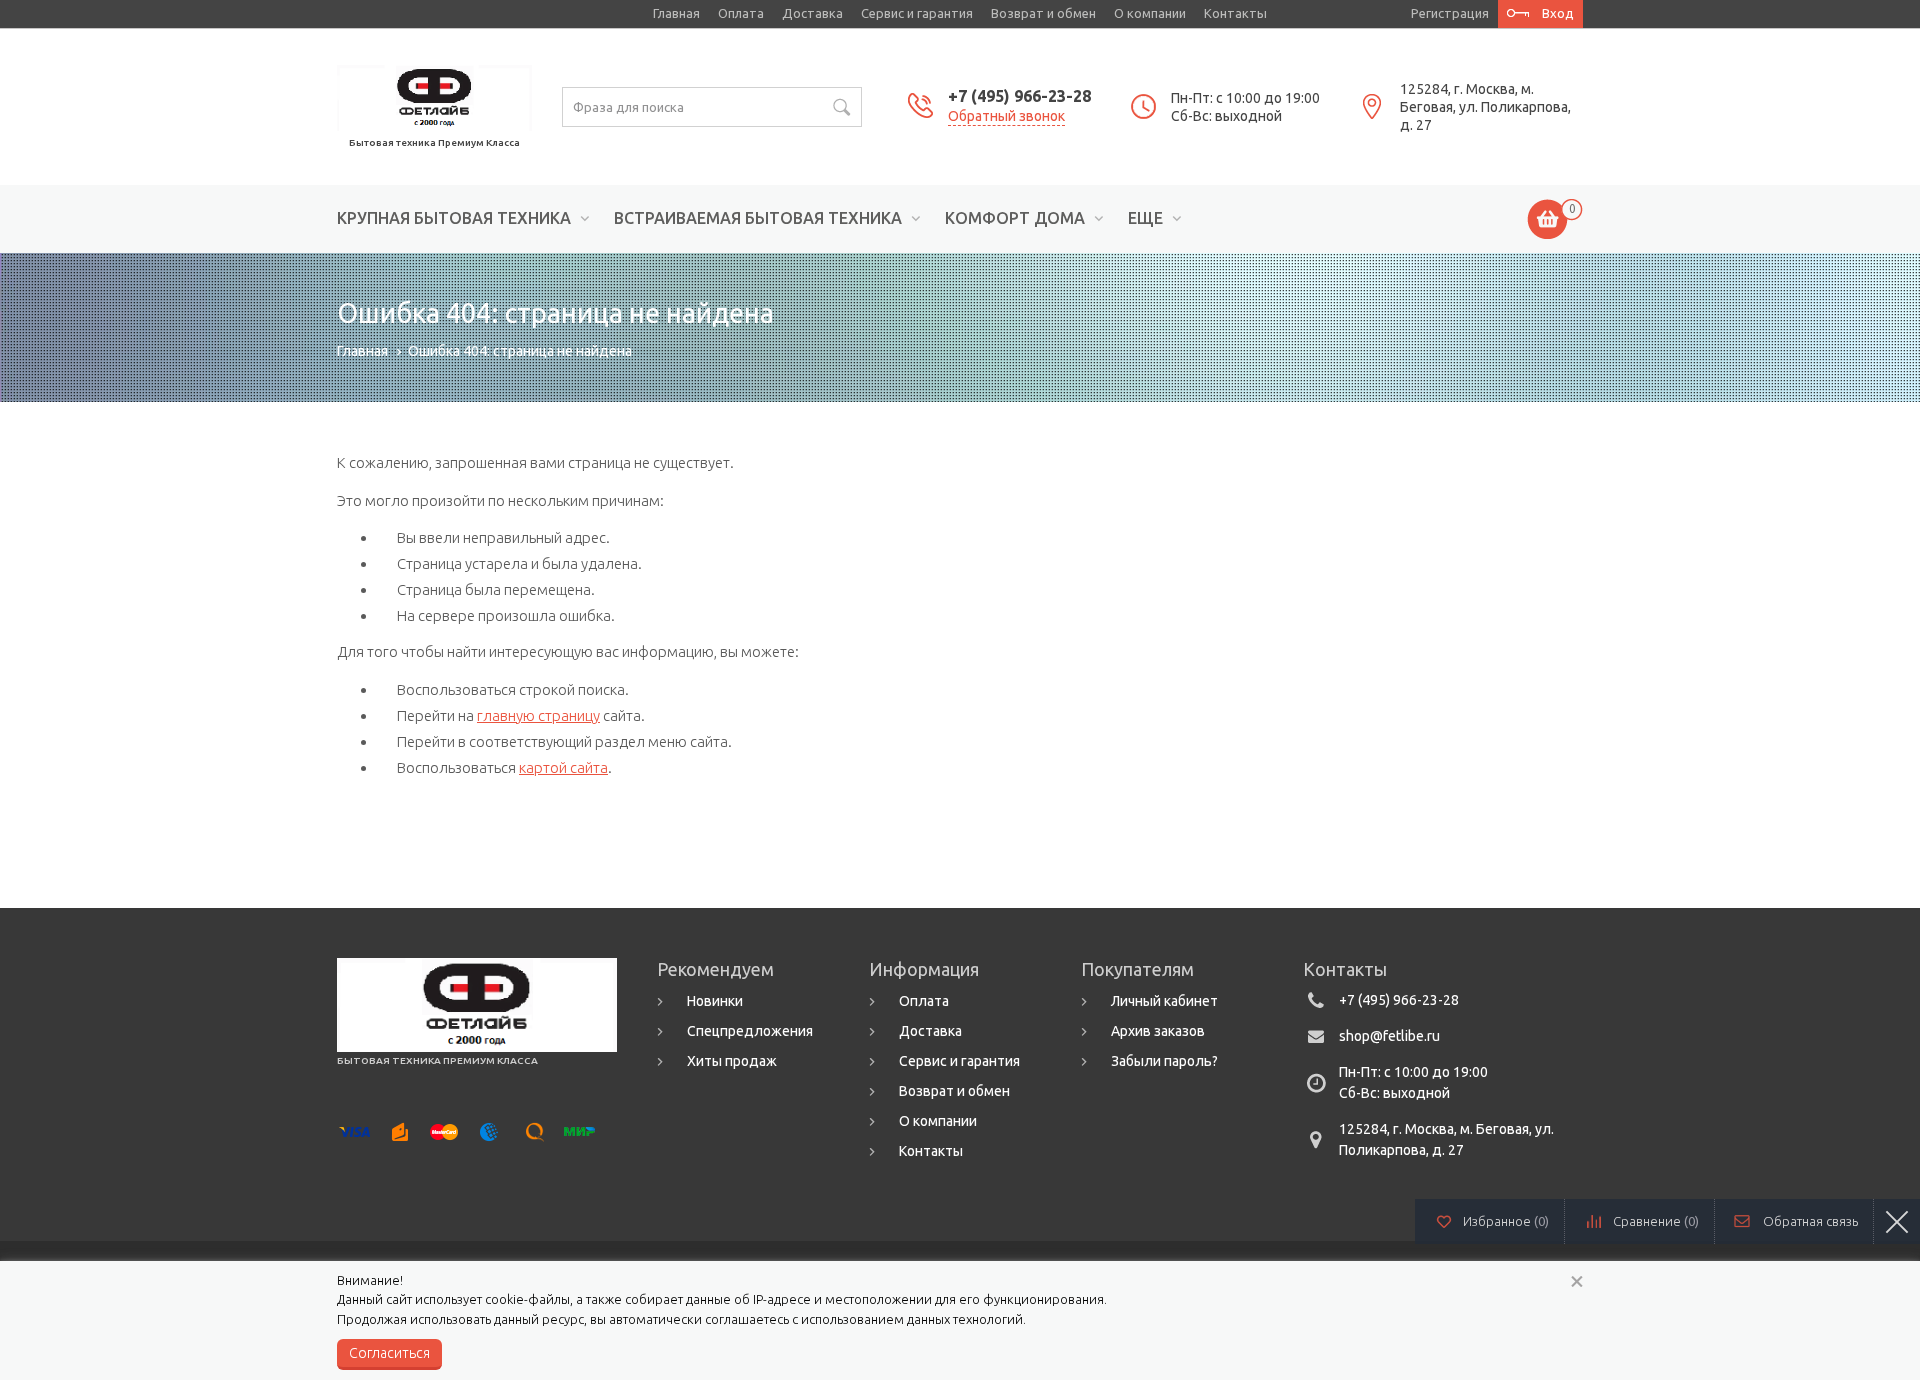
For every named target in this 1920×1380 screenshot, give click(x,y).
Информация (924, 969)
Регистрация (1450, 13)
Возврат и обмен (1043, 13)
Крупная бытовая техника (454, 218)
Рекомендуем (715, 969)
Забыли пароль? (1164, 1061)
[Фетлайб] (434, 96)
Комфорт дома (1015, 218)
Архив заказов (1158, 1031)
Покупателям (1137, 969)
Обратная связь (1810, 1221)
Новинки (715, 1001)
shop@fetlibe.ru (1389, 1036)
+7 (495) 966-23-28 (1019, 96)
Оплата (741, 13)
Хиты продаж (732, 1061)
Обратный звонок (1006, 116)
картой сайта (563, 767)
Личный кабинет (1164, 1001)
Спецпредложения (750, 1031)
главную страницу (538, 715)
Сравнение (1656, 1221)
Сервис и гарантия (917, 13)
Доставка (812, 13)
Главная (676, 13)
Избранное (1506, 1221)
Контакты (1235, 13)
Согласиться (389, 1353)
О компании (1150, 13)
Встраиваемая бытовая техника (758, 218)
